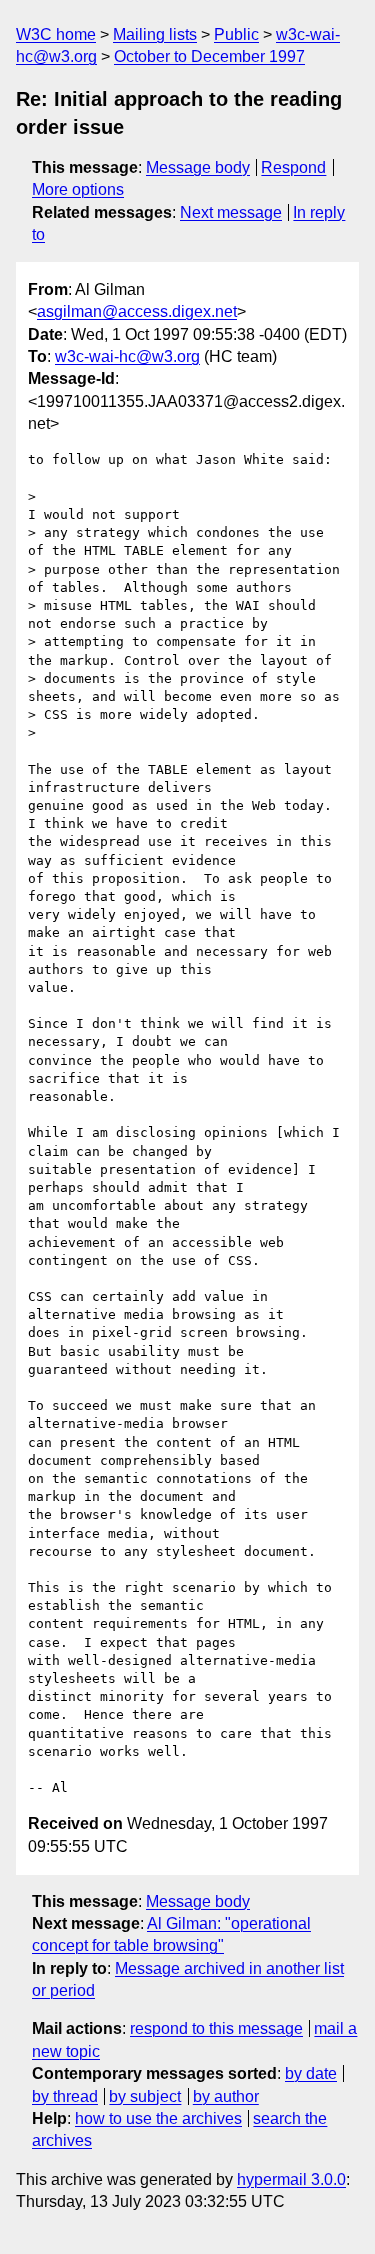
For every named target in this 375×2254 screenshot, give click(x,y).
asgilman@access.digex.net (137, 311)
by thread (65, 2096)
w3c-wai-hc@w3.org (127, 356)
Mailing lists (155, 34)
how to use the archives (158, 2118)
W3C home (56, 34)
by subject (145, 2096)
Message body (198, 167)
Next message (231, 212)
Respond (293, 167)
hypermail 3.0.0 (291, 2179)
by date (311, 2073)
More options (78, 189)
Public (236, 34)
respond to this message (216, 2028)
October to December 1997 (209, 56)
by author (226, 2096)
